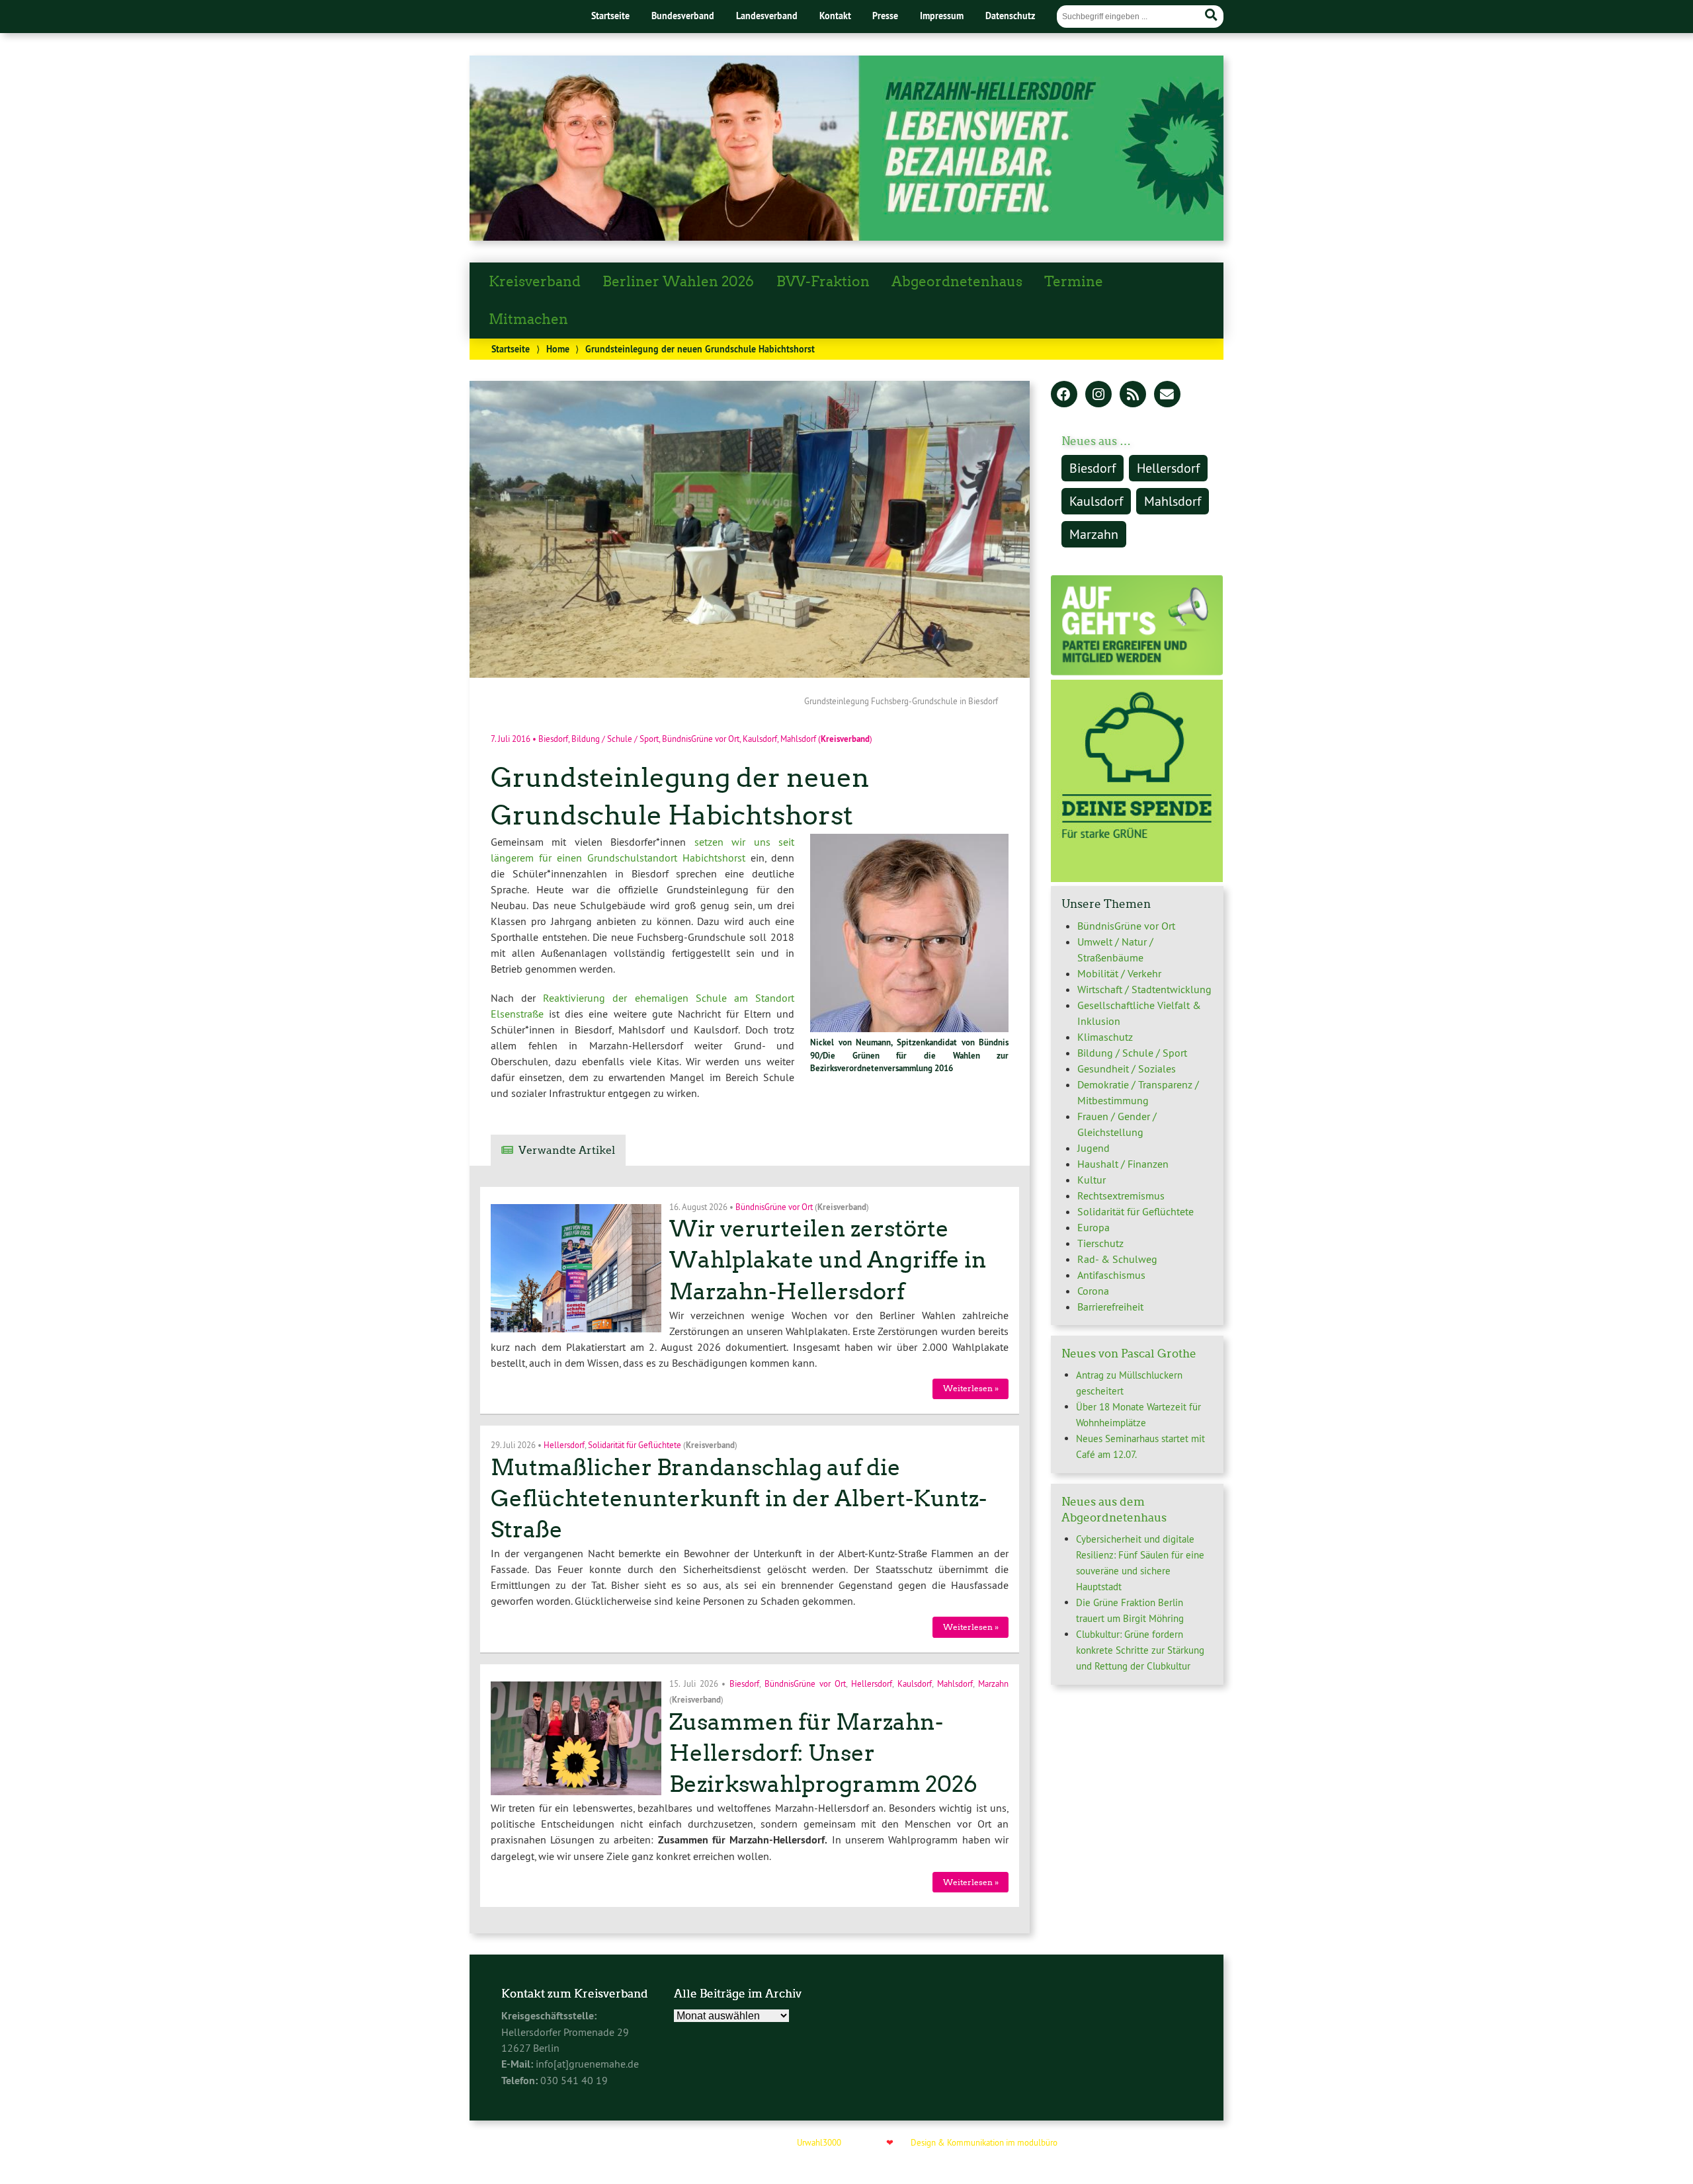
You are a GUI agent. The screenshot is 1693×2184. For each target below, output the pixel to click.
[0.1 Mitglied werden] (1137, 672)
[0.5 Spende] (1137, 878)
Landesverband (767, 16)
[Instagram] (1098, 395)
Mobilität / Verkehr (1119, 973)
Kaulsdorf (760, 739)
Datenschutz (1010, 16)
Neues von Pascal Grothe (1129, 1354)
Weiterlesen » (971, 1388)
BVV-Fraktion (823, 282)
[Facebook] (1064, 395)
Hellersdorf (564, 1445)
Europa (1094, 1227)
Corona (1093, 1291)
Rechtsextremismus (1121, 1195)
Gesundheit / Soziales (1127, 1069)
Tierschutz (1100, 1243)
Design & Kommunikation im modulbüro (984, 2142)
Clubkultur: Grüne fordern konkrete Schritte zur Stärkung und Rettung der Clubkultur (1140, 1650)
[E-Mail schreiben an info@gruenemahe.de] (1167, 395)
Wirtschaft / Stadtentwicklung (1144, 989)
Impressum (942, 16)
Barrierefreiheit (1110, 1307)
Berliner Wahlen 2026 (678, 282)
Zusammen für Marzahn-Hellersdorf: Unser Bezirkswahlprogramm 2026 (823, 1753)
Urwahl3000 (819, 2142)
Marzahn (993, 1683)
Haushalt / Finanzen (1123, 1164)
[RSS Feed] (1133, 395)
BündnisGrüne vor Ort (701, 739)
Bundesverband (683, 16)
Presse (885, 16)
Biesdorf (553, 739)
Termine (1074, 282)
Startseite (610, 16)
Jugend (1094, 1148)
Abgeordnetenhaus (957, 282)
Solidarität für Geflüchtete (635, 1445)
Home (558, 349)
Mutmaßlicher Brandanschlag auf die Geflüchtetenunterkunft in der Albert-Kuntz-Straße (739, 1499)
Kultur (1092, 1180)
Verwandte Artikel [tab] (567, 1150)
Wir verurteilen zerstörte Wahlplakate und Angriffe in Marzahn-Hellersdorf (828, 1260)
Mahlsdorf (798, 739)
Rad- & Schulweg (1117, 1259)
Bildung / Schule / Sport (615, 739)
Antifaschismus (1111, 1275)
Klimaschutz (1105, 1037)
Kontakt (835, 16)
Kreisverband (535, 282)
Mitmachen (528, 319)
